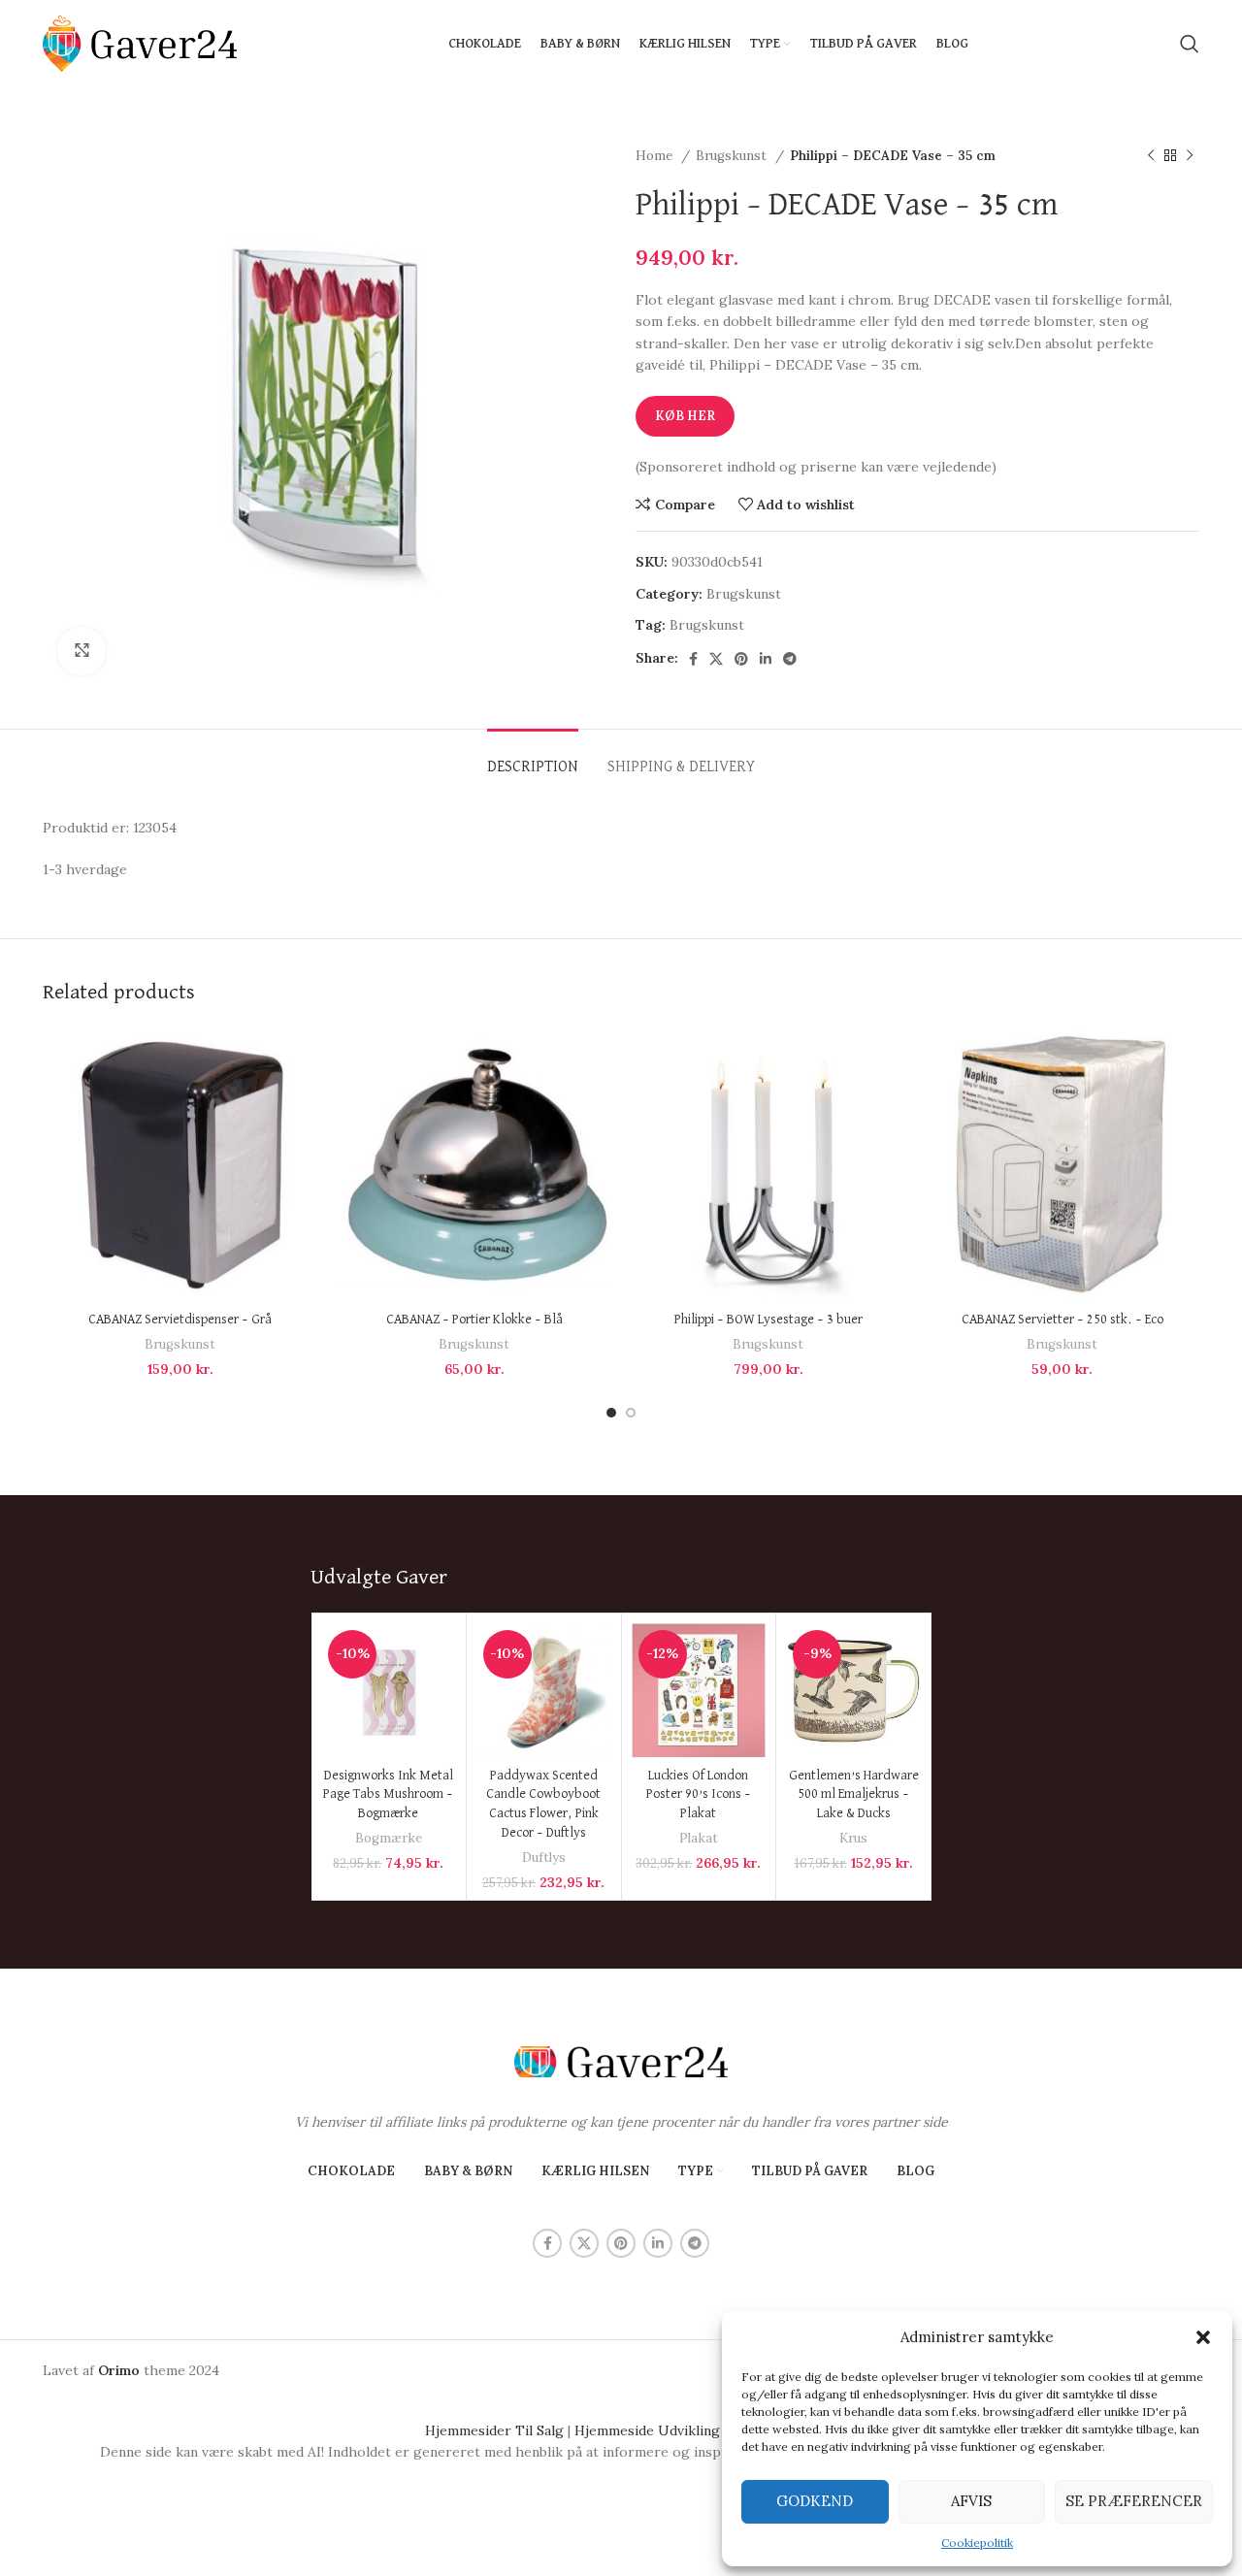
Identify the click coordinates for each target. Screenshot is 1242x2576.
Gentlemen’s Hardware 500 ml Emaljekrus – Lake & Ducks (854, 1794)
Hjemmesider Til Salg (494, 2430)
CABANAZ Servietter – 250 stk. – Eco (1062, 1320)
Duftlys (544, 1858)
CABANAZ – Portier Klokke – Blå (474, 1320)
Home (656, 156)
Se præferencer (1134, 2501)
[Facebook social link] (693, 659)
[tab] (533, 758)
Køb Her (685, 416)
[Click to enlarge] (82, 651)
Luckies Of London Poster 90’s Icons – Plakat (699, 1794)
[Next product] (1190, 156)
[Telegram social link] (790, 659)
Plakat (699, 1838)
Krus (853, 1838)
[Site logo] (140, 43)
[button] (1203, 2337)
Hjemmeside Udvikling (647, 2430)
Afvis (971, 2501)
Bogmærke (389, 1838)
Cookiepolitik (977, 2543)
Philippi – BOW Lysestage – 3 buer (768, 1320)
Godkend (815, 2501)
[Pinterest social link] (741, 659)
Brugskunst (733, 156)
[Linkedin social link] (766, 659)
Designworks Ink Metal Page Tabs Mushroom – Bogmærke (388, 1794)
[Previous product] (1151, 156)
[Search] (1190, 44)
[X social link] (716, 659)
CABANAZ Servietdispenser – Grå (180, 1320)
